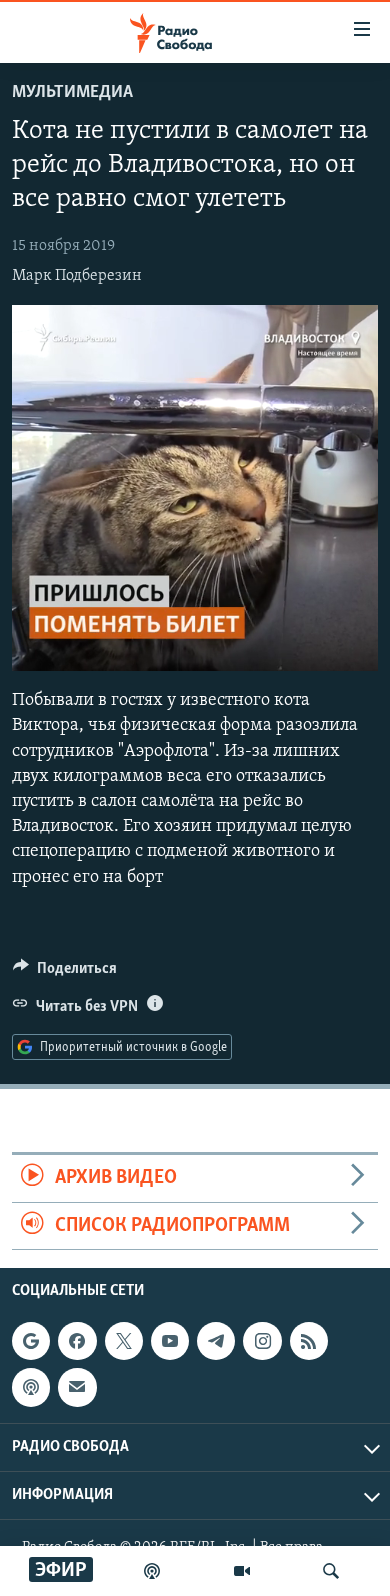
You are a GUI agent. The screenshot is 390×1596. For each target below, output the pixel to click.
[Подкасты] (31, 1387)
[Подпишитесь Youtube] (170, 1341)
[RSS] (309, 1341)
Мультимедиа (72, 93)
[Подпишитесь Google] (31, 1341)
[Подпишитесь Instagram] (262, 1341)
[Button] (65, 973)
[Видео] (242, 1571)
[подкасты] (152, 1571)
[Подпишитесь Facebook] (77, 1341)
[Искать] (331, 1571)
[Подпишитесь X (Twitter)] (124, 1341)
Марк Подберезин (77, 276)
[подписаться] (77, 1387)
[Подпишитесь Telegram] (216, 1341)
